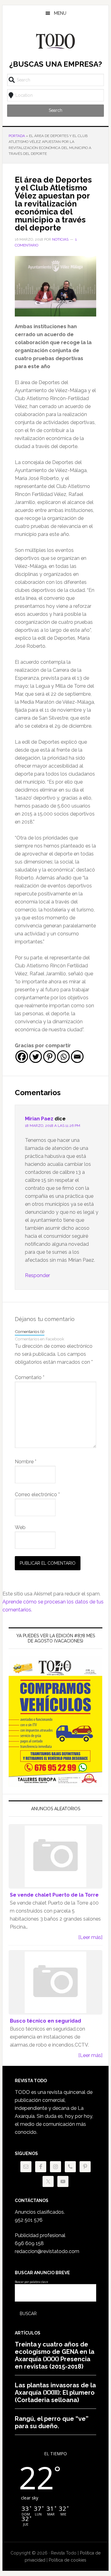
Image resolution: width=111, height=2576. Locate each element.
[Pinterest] (49, 1057)
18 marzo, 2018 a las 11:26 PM (53, 1126)
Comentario (30, 1377)
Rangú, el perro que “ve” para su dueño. (52, 2422)
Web (20, 1527)
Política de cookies (68, 2560)
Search (55, 110)
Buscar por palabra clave (31, 2282)
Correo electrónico (37, 1494)
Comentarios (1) (30, 1331)
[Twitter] (36, 1057)
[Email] (77, 1057)
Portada (17, 136)
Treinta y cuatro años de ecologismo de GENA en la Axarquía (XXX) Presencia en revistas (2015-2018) (55, 2355)
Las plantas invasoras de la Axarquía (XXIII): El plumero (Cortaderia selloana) (55, 2393)
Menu (60, 13)
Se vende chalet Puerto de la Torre (54, 1895)
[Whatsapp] (63, 1057)
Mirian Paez (39, 1119)
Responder (37, 1275)
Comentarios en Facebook (39, 1339)
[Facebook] (22, 1057)
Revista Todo (55, 41)
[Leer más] (90, 1937)
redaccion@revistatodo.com (47, 2251)
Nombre (26, 1462)
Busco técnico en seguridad (45, 2021)
